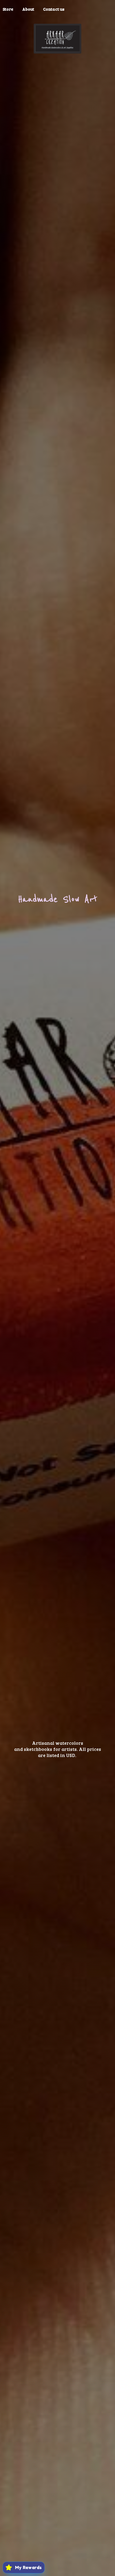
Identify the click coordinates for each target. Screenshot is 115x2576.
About (28, 9)
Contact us (54, 9)
